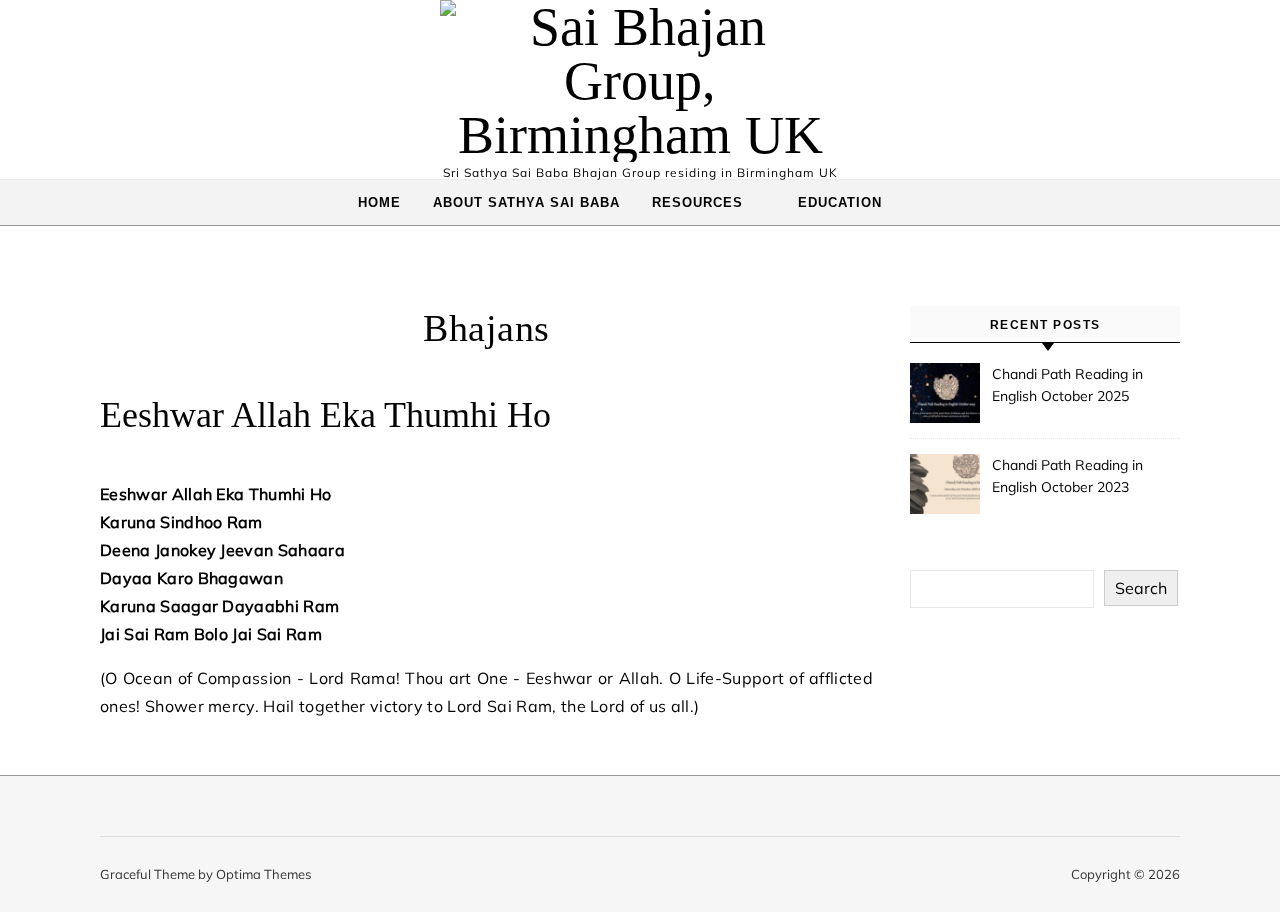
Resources (697, 202)
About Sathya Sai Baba (526, 202)
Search (1141, 588)
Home (379, 202)
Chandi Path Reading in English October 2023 (1067, 476)
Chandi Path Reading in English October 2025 (1067, 385)
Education (840, 202)
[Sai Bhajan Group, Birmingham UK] (640, 81)
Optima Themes (263, 874)
